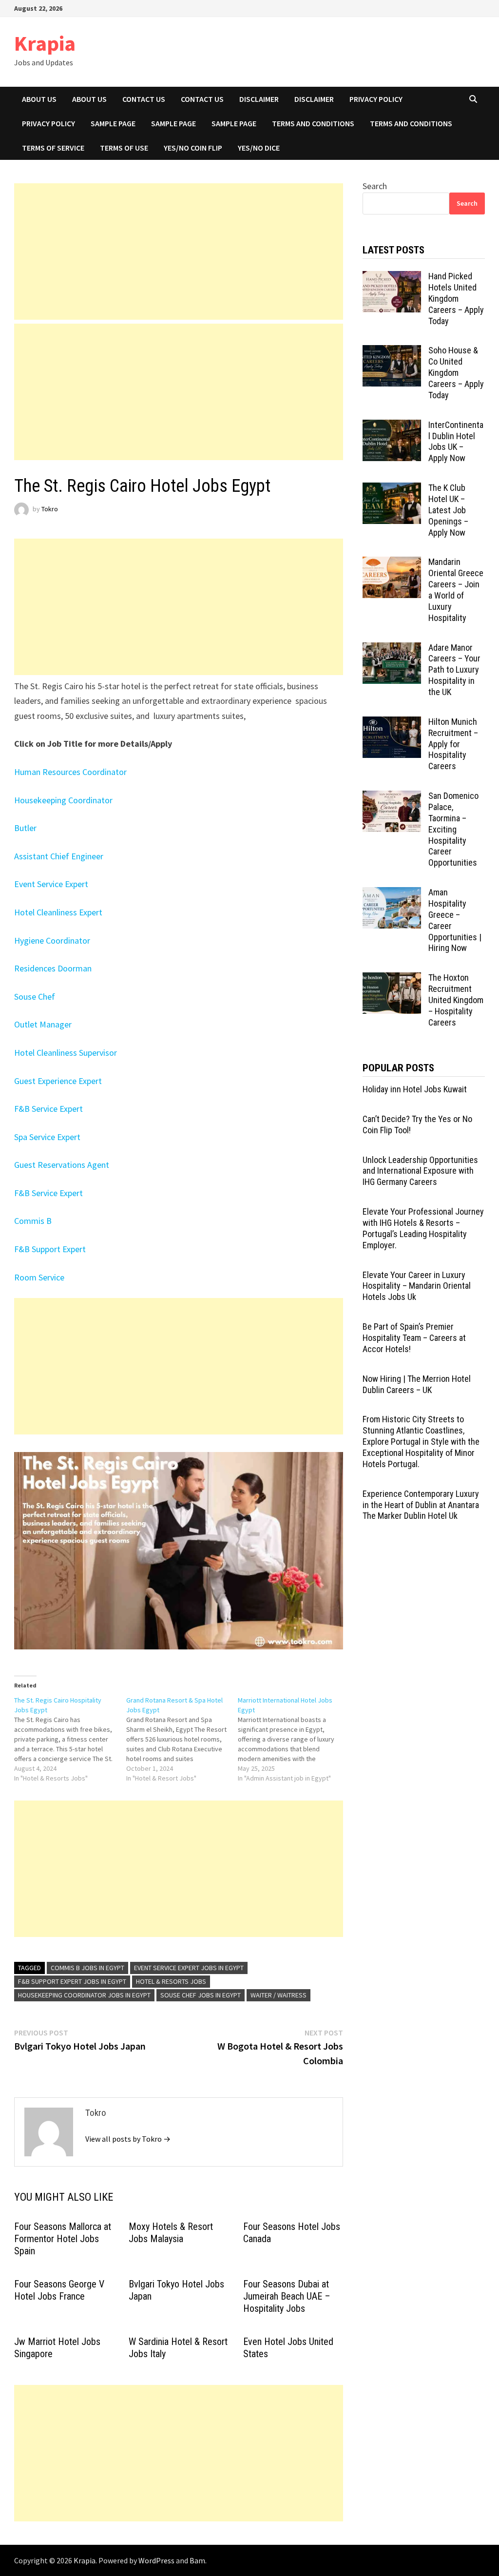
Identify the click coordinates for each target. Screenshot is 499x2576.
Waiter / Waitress (278, 1995)
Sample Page (113, 123)
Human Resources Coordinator (70, 772)
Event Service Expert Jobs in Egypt (189, 1968)
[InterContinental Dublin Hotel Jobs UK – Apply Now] (392, 426)
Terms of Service (53, 148)
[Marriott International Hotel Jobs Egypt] (294, 1739)
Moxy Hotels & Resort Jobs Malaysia (171, 2233)
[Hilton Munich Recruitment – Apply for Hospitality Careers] (392, 723)
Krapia (45, 43)
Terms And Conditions (313, 123)
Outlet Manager (43, 1024)
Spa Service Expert (47, 1137)
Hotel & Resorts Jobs (171, 1981)
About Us (89, 99)
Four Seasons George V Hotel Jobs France (59, 2290)
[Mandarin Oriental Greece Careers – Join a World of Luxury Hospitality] (392, 563)
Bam (197, 2560)
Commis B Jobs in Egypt (87, 1968)
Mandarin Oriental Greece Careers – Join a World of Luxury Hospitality (456, 590)
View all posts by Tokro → (128, 2139)
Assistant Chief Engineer (59, 856)
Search (375, 186)
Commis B (33, 1221)
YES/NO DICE (259, 148)
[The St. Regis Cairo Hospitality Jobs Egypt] (70, 1739)
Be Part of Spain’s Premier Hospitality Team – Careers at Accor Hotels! (414, 1338)
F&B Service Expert (48, 1109)
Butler (25, 828)
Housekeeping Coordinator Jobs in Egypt (84, 1995)
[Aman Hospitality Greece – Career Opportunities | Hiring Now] (392, 894)
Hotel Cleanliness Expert (58, 912)
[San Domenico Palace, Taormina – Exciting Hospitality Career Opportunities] (392, 797)
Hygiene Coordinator (52, 940)
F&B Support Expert (50, 1249)
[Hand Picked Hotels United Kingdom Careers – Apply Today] (392, 278)
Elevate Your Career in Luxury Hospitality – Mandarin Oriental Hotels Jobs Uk (417, 1286)
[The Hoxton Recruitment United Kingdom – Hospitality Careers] (392, 979)
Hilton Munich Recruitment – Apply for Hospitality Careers (453, 744)
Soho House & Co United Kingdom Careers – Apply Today (456, 372)
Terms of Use (124, 148)
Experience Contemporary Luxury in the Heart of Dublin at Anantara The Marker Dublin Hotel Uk (421, 1505)
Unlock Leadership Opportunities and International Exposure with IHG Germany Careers (420, 1171)
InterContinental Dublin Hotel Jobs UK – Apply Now (456, 442)
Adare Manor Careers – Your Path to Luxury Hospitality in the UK (454, 670)
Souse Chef (35, 997)
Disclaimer (259, 99)
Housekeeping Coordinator (63, 800)
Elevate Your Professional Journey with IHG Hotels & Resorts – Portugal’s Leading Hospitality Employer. (423, 1228)
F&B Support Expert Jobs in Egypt (72, 1981)
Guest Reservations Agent (62, 1165)
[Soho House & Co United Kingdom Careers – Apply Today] (392, 352)
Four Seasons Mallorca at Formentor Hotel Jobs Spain (63, 2239)
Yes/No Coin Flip (193, 148)
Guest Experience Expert (58, 1081)
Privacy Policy (376, 99)
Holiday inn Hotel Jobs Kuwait (415, 1089)
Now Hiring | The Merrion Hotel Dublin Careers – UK (417, 1384)
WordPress (156, 2560)
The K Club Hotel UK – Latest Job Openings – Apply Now (448, 510)
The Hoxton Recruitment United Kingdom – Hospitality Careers (456, 1000)
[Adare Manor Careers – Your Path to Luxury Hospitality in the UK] (392, 649)
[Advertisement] (179, 252)
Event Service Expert (51, 884)
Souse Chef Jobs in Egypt (201, 1995)
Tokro (50, 509)
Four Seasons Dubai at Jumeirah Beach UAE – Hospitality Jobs (287, 2296)
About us (39, 99)
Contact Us (144, 99)
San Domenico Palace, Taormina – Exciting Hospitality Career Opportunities (453, 829)
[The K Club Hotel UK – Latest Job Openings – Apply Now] (392, 489)
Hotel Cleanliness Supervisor (66, 1053)
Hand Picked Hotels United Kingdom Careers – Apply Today (456, 298)
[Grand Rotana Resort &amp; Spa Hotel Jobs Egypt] (182, 1739)
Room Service (39, 1277)
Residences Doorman (53, 968)
